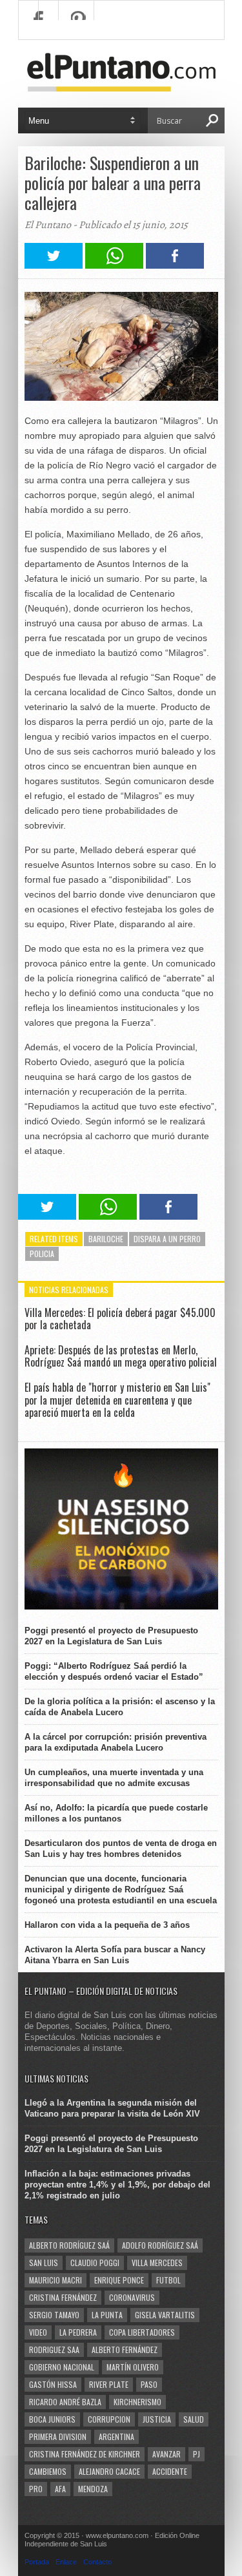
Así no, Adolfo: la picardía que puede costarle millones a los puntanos (116, 1813)
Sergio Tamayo (54, 2315)
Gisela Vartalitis (165, 2315)
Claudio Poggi (95, 2263)
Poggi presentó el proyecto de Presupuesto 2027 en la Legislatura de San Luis (111, 1636)
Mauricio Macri (55, 2280)
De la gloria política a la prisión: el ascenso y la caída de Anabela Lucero (120, 1707)
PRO (36, 2489)
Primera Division (58, 2437)
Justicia (157, 2419)
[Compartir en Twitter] (54, 265)
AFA (60, 2489)
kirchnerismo (137, 2402)
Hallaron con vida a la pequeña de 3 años (107, 1925)
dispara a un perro (167, 1239)
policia (42, 1254)
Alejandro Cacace (109, 2471)
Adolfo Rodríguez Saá (160, 2245)
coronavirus (132, 2297)
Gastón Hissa (53, 2384)
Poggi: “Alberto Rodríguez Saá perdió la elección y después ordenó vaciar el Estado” (114, 1671)
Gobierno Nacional (62, 2367)
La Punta (107, 2315)
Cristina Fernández (63, 2297)
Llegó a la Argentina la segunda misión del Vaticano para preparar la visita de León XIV (112, 2108)
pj (197, 2454)
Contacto (97, 2562)
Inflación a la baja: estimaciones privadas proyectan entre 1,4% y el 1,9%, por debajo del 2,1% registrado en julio (117, 2185)
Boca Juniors (52, 2419)
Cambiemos (48, 2471)
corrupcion (109, 2419)
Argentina (116, 2437)
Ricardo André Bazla (65, 2402)
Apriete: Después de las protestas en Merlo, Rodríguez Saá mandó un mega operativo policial (121, 1356)
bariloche (106, 1239)
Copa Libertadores (142, 2332)
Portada (37, 2562)
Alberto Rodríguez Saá (69, 2245)
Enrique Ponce (119, 2280)
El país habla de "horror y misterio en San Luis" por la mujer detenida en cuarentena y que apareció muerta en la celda (117, 1399)
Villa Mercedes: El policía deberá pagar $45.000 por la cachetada (120, 1319)
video (38, 2332)
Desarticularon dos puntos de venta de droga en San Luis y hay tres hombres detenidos (121, 1849)
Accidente (170, 2471)
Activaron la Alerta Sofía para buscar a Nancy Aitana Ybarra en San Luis (115, 1955)
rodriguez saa (54, 2350)
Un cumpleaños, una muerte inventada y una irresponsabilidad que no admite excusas (114, 1778)
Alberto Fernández (125, 2350)
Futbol (168, 2280)
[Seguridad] (121, 1607)
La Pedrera (78, 2332)
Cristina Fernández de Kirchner (85, 2454)
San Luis (44, 2263)
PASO (149, 2384)
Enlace (66, 2562)
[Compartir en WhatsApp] (114, 265)
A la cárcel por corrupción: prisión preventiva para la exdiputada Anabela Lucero (116, 1742)
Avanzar (166, 2454)
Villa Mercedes (157, 2263)
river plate (109, 2384)
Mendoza (93, 2489)
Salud (194, 2419)
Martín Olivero (133, 2367)
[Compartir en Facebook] (175, 265)
